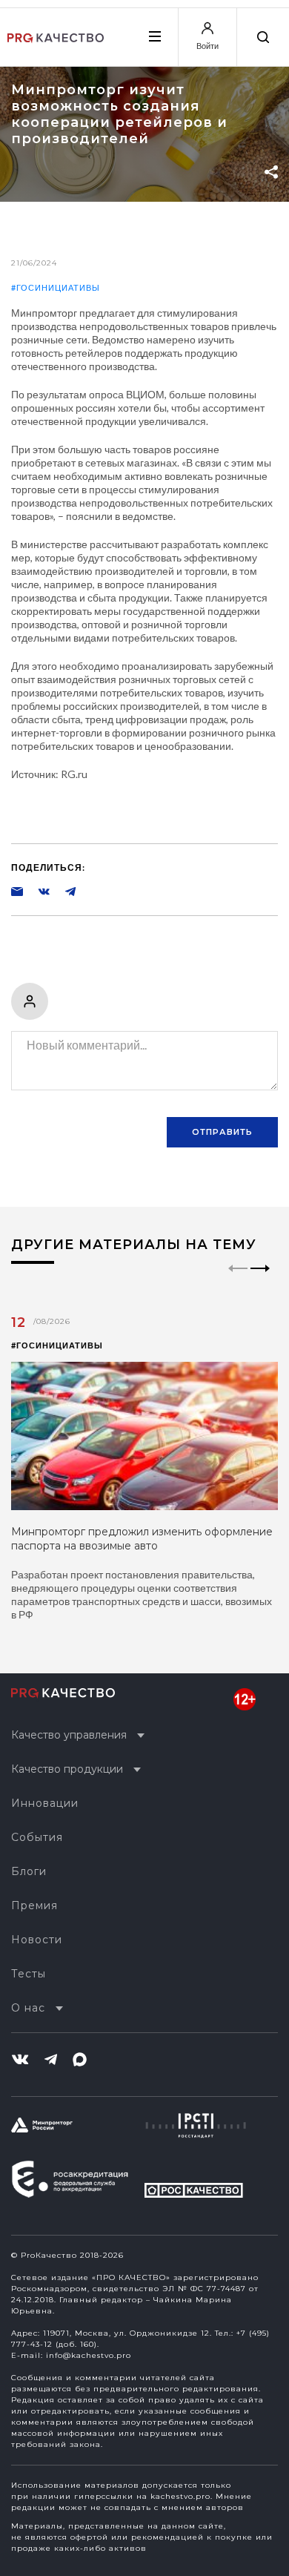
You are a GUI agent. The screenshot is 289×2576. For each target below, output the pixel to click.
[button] (260, 1281)
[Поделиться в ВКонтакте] (36, 891)
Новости (37, 1940)
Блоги (29, 1871)
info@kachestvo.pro (89, 2355)
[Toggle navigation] (154, 36)
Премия (34, 1905)
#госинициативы (56, 287)
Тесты (29, 1974)
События (37, 1837)
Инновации (45, 1803)
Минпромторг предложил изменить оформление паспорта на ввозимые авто (142, 1539)
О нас (28, 2008)
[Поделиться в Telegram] (63, 891)
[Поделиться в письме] (17, 891)
